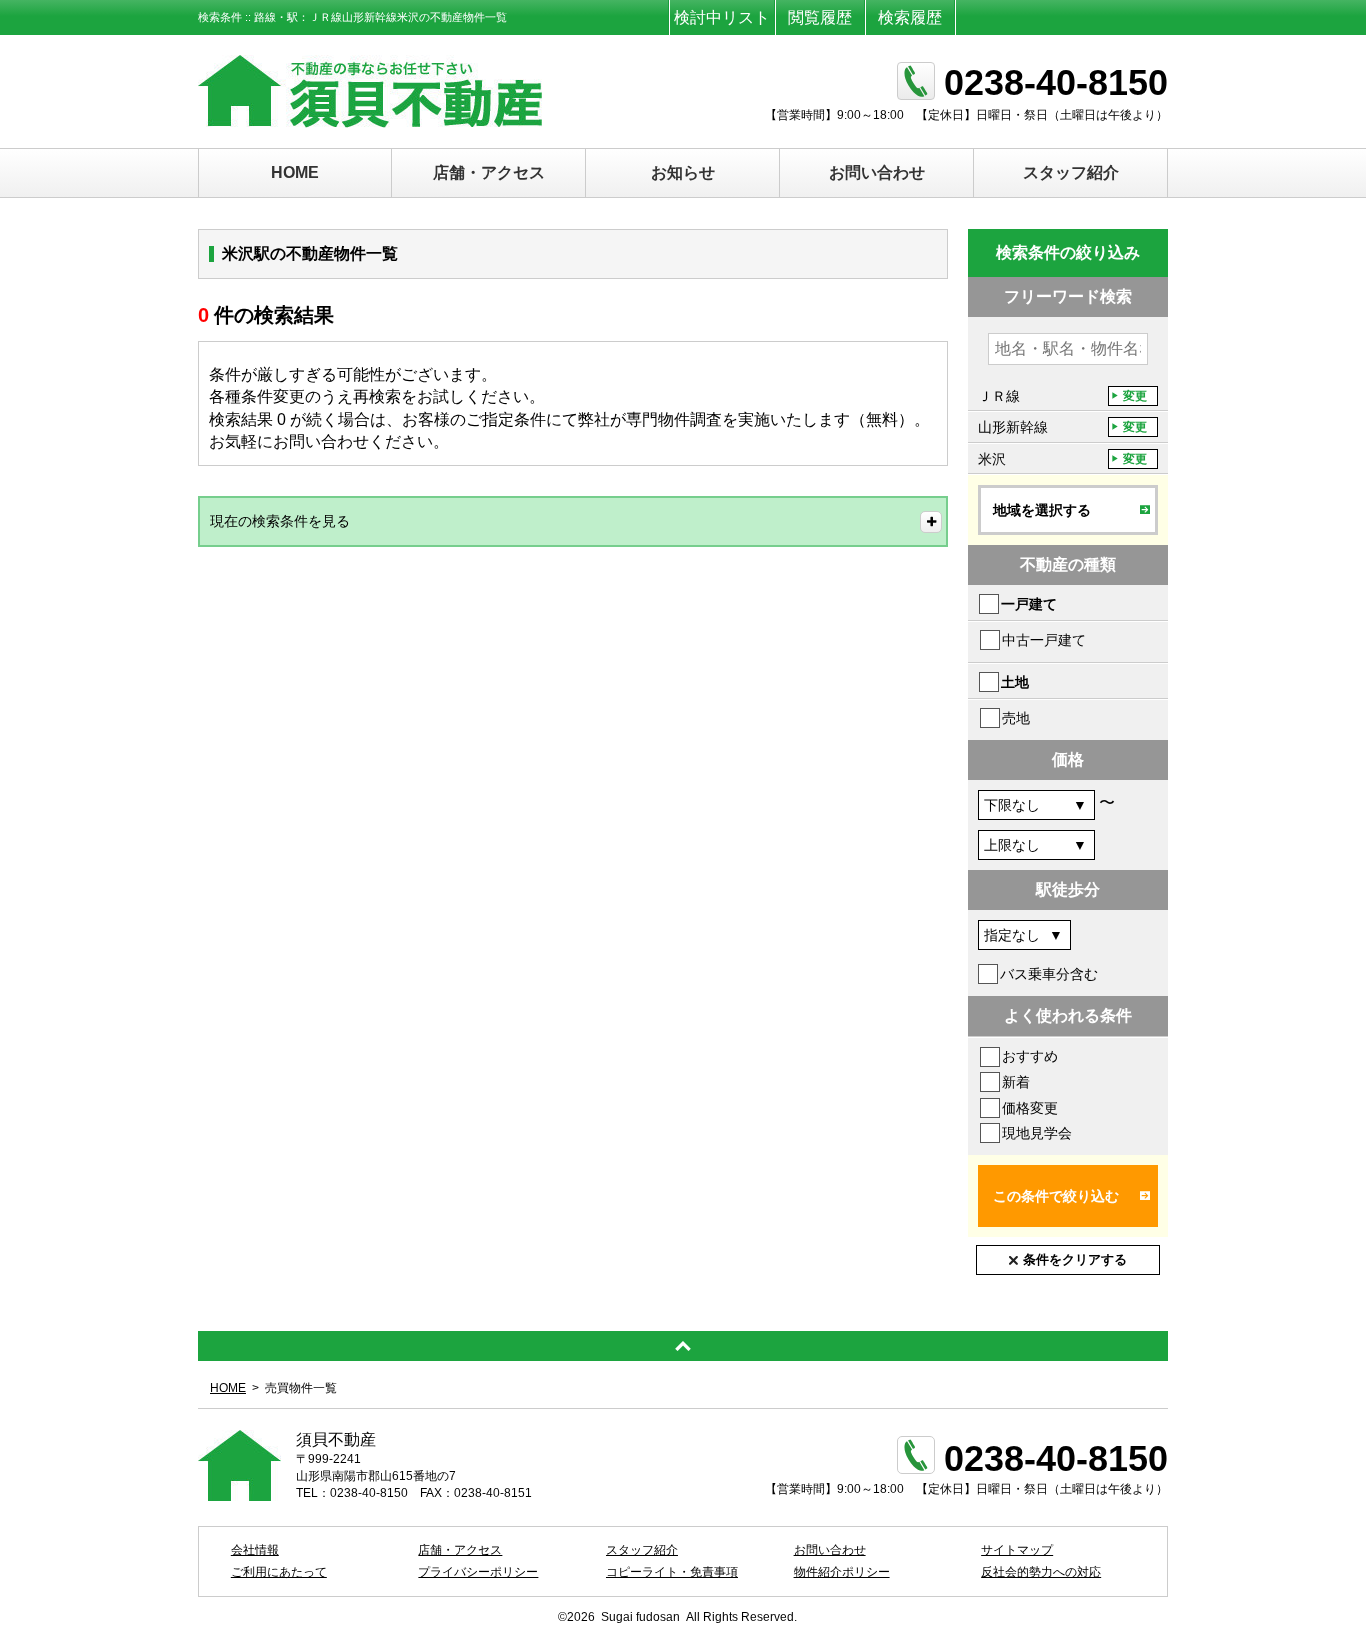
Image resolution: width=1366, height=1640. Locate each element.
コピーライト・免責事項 (672, 1572)
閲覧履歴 (820, 17)
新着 (1016, 1082)
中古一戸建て (1044, 640)
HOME (295, 172)
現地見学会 (1037, 1133)
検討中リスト (722, 17)
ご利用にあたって (279, 1572)
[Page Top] (683, 1346)
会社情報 (255, 1550)
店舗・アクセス (489, 172)
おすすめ (1030, 1056)
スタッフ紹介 (1071, 172)
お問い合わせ (877, 172)
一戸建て (1029, 604)
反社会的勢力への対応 (1041, 1572)
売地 (1016, 718)
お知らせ (683, 172)
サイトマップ (1017, 1550)
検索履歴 (910, 17)
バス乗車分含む (1049, 974)
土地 (1015, 682)
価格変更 (1030, 1108)
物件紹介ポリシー (842, 1572)
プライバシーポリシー (478, 1572)
